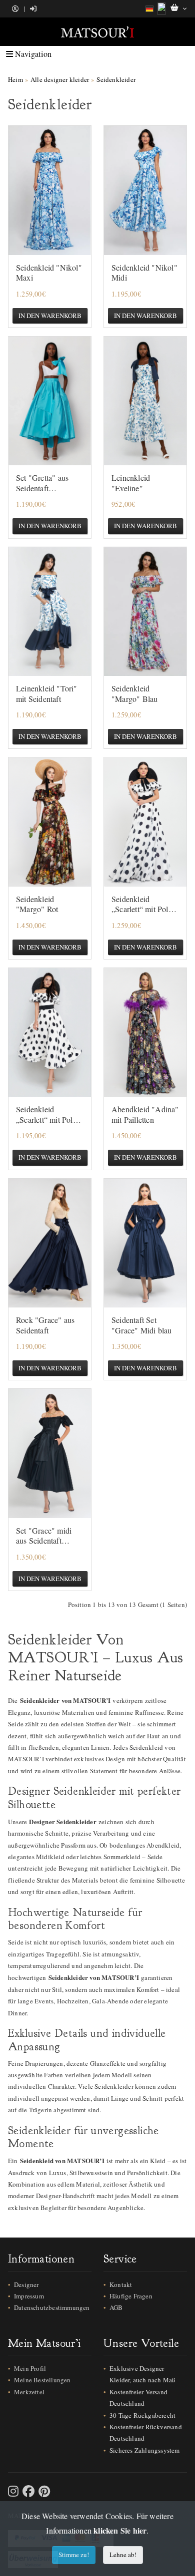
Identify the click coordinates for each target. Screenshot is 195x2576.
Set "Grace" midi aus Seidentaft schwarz (44, 1536)
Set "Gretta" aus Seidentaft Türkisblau (42, 483)
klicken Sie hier (120, 2530)
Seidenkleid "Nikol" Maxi (49, 273)
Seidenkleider (116, 79)
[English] (161, 9)
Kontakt (121, 2284)
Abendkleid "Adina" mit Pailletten (145, 1115)
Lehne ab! (123, 2555)
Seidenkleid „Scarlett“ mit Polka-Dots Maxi (145, 905)
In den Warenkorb (50, 316)
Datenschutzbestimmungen (52, 2307)
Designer (26, 2284)
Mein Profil (30, 2368)
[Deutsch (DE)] (149, 9)
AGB (116, 2307)
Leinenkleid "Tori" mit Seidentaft (47, 694)
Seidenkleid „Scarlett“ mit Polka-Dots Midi (49, 1115)
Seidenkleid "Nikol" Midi (144, 273)
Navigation (32, 54)
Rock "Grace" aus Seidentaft (45, 1325)
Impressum (29, 2296)
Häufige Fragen (131, 2296)
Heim (15, 79)
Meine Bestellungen (42, 2380)
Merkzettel (29, 2392)
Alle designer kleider (60, 79)
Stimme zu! (74, 2555)
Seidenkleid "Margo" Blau (134, 694)
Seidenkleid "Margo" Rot (37, 904)
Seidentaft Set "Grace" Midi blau (141, 1325)
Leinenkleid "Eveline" (131, 483)
